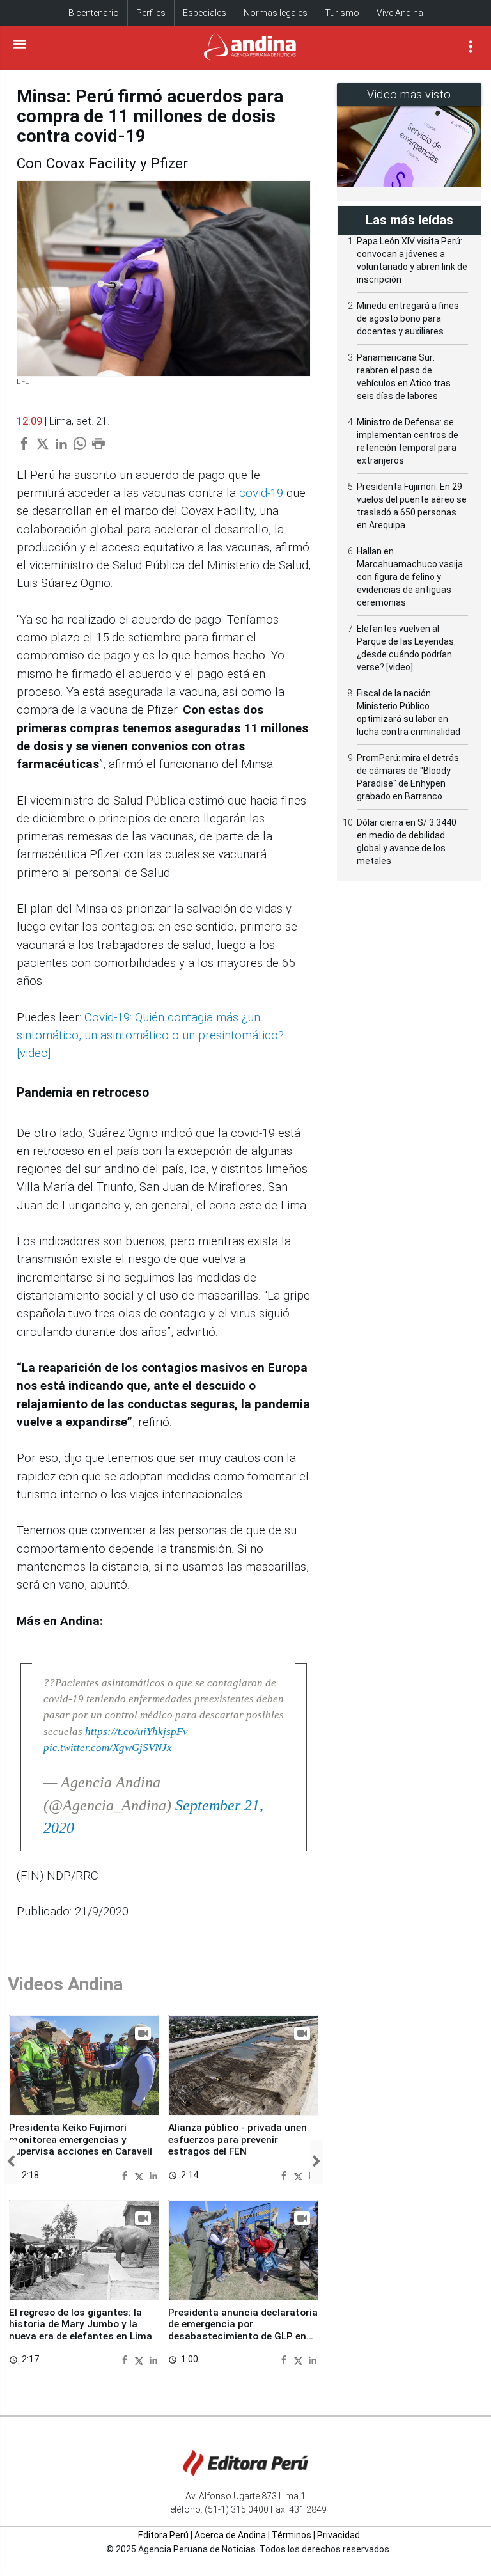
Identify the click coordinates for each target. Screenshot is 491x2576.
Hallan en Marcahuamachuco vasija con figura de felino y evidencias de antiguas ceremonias (410, 577)
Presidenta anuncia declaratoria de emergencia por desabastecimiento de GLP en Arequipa (243, 2330)
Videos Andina (65, 1984)
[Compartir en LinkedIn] (153, 2175)
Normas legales (276, 13)
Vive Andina (400, 13)
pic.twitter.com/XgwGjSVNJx (108, 1747)
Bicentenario (94, 13)
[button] (11, 2162)
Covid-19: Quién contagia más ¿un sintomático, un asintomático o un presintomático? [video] (150, 1036)
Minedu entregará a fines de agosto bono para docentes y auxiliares (408, 318)
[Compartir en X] (141, 2175)
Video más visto (409, 94)
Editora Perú (163, 2535)
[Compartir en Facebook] (126, 2175)
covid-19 (261, 493)
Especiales (205, 13)
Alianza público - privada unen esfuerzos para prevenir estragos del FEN (238, 2140)
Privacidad (339, 2535)
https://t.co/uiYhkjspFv (136, 1732)
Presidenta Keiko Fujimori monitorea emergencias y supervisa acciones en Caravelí (81, 2140)
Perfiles (151, 13)
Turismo (342, 13)
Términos (292, 2535)
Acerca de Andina (230, 2535)
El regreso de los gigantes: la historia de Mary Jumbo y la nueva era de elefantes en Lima (81, 2324)
